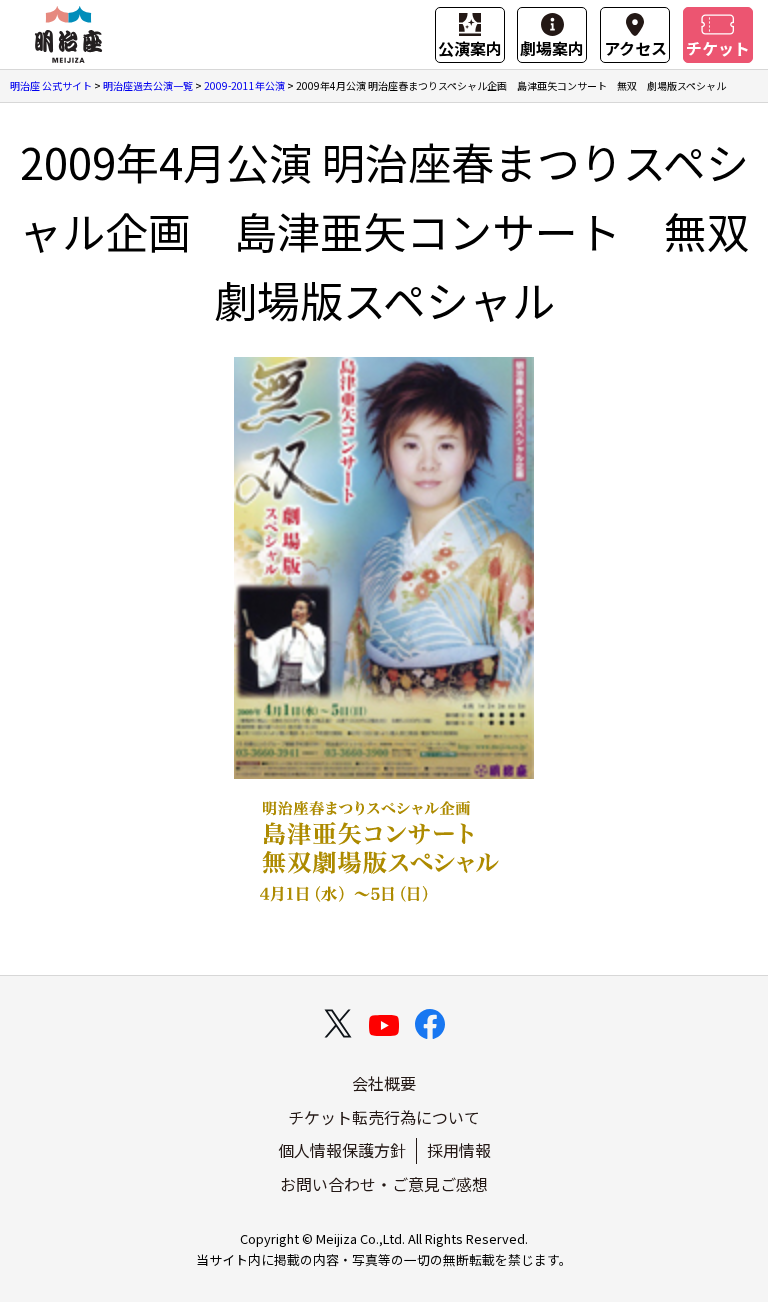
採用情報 (459, 1150)
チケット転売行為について (384, 1117)
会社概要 (384, 1083)
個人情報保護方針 (342, 1150)
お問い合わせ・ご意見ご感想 (384, 1184)
